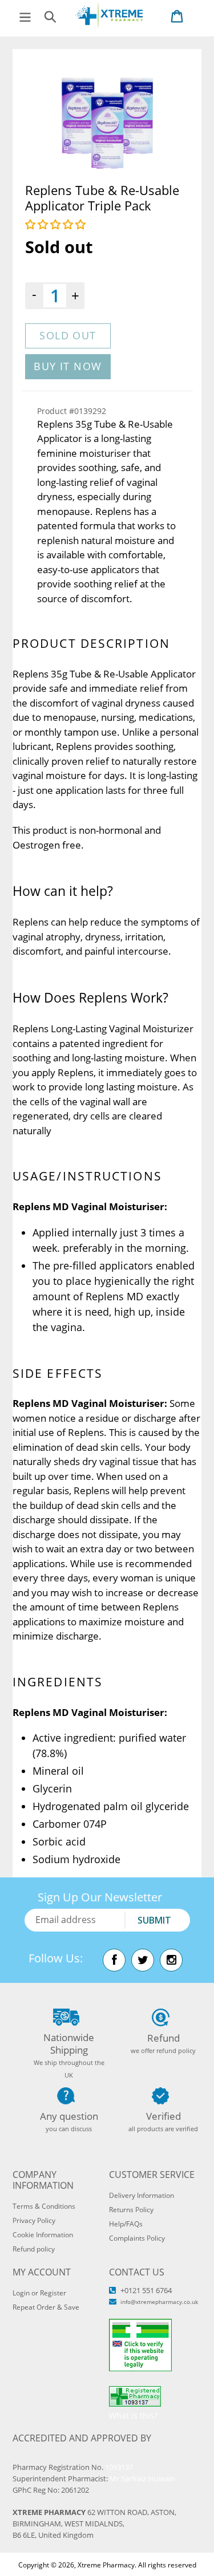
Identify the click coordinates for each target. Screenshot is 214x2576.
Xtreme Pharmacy (106, 2565)
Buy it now (68, 366)
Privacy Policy (34, 2220)
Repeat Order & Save (46, 2307)
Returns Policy (131, 2210)
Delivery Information (142, 2195)
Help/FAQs (126, 2224)
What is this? (133, 2415)
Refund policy (34, 2249)
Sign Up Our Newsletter (100, 1897)
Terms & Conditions (44, 2206)
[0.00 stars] (57, 224)
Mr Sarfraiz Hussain (142, 2478)
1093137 (119, 2467)
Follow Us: (56, 1958)
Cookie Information (43, 2235)
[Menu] (25, 16)
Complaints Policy (137, 2238)
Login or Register (39, 2293)
